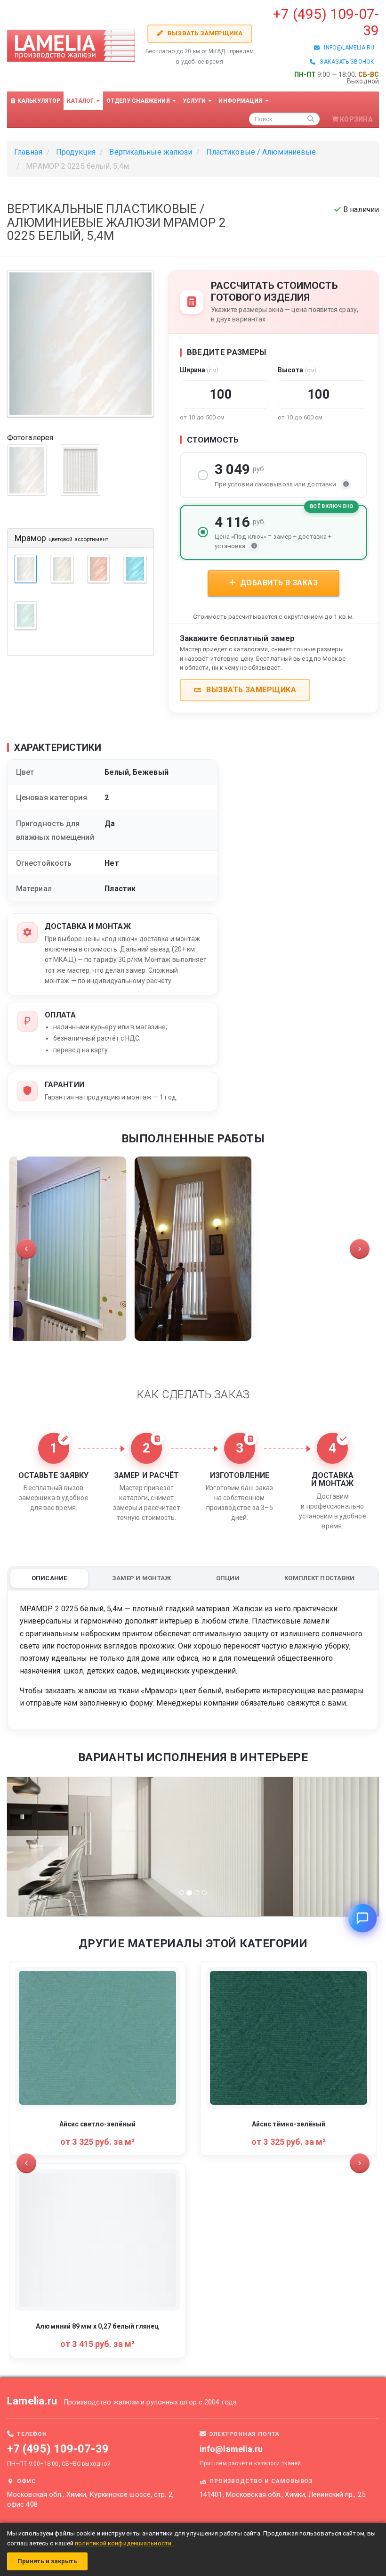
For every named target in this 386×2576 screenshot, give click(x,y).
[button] (26, 1249)
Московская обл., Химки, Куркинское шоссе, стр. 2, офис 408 (90, 2500)
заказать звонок (345, 62)
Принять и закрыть (47, 2561)
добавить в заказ (278, 583)
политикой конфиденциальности (124, 2543)
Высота (297, 370)
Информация (241, 101)
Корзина (356, 119)
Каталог (81, 101)
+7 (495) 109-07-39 (58, 2449)
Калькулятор (38, 101)
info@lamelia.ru (347, 48)
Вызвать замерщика (204, 33)
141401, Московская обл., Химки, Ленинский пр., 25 (282, 2495)
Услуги (195, 101)
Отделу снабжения (139, 101)
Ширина (199, 370)
